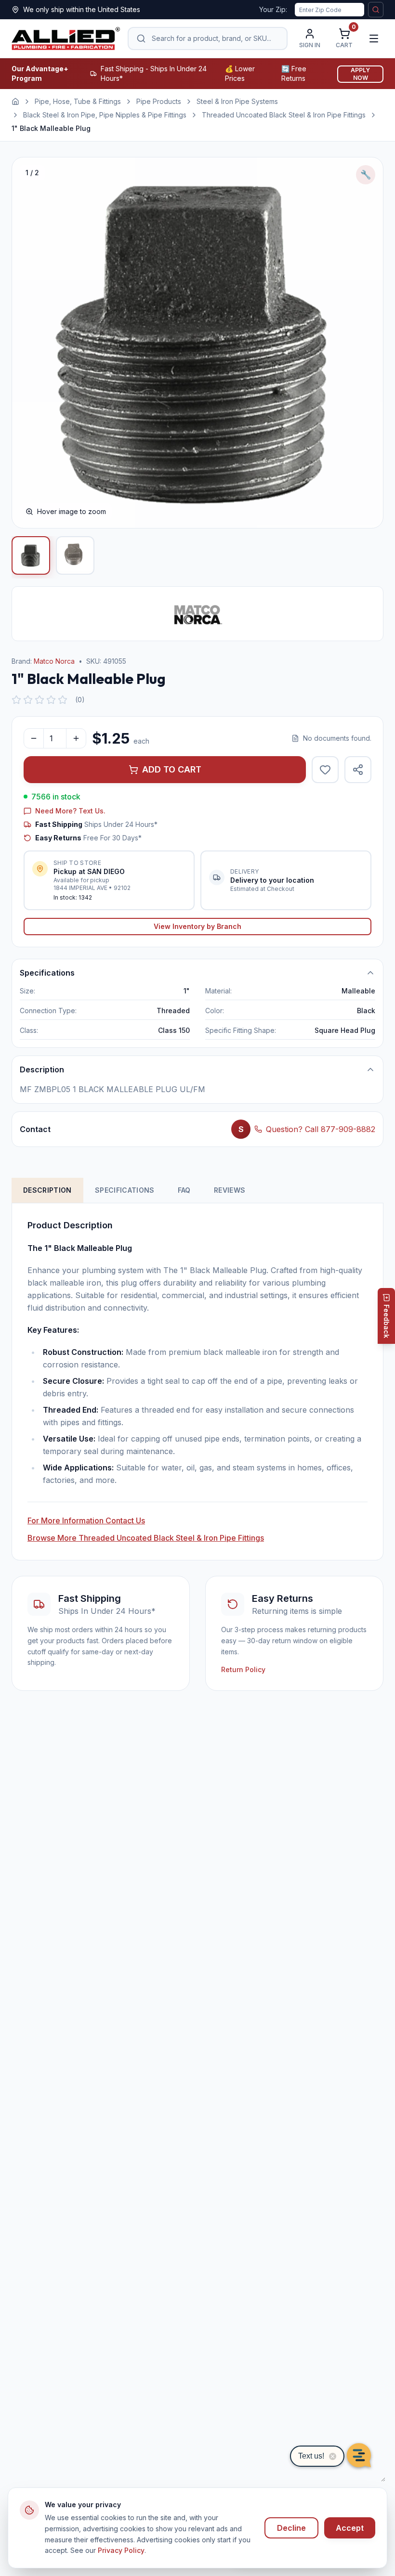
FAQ (184, 1190)
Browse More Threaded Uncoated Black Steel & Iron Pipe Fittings (146, 1538)
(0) (80, 700)
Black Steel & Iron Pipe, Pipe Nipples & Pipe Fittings (105, 115)
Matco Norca (54, 661)
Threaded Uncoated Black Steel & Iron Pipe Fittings (284, 115)
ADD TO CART (172, 769)
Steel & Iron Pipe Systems (237, 101)
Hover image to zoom (72, 511)
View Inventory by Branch (197, 926)
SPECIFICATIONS (125, 1190)
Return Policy (243, 1669)
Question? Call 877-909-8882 (321, 1129)
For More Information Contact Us (86, 1520)
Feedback (387, 1321)
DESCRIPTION (47, 1190)
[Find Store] (376, 10)
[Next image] (366, 343)
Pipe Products (159, 101)
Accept (350, 2528)
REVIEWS (230, 1190)
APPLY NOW (360, 74)
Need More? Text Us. (70, 811)
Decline (291, 2528)
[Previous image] (29, 343)
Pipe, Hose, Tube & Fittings (78, 101)
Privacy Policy (121, 2550)
